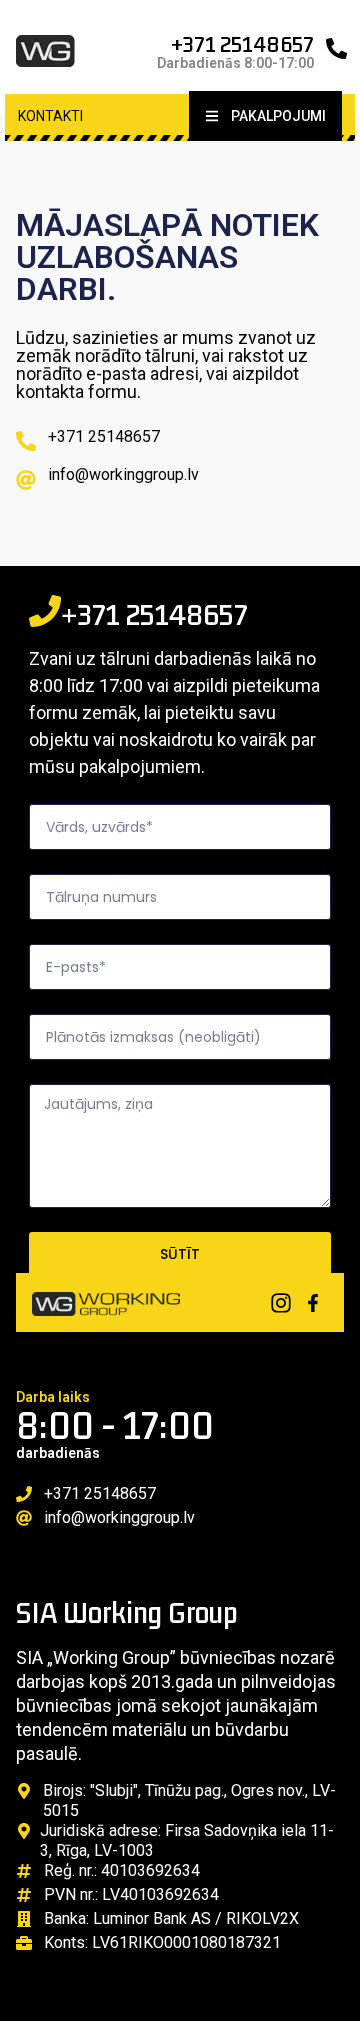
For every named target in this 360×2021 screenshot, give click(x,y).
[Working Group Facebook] (313, 1303)
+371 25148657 (242, 44)
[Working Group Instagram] (281, 1303)
